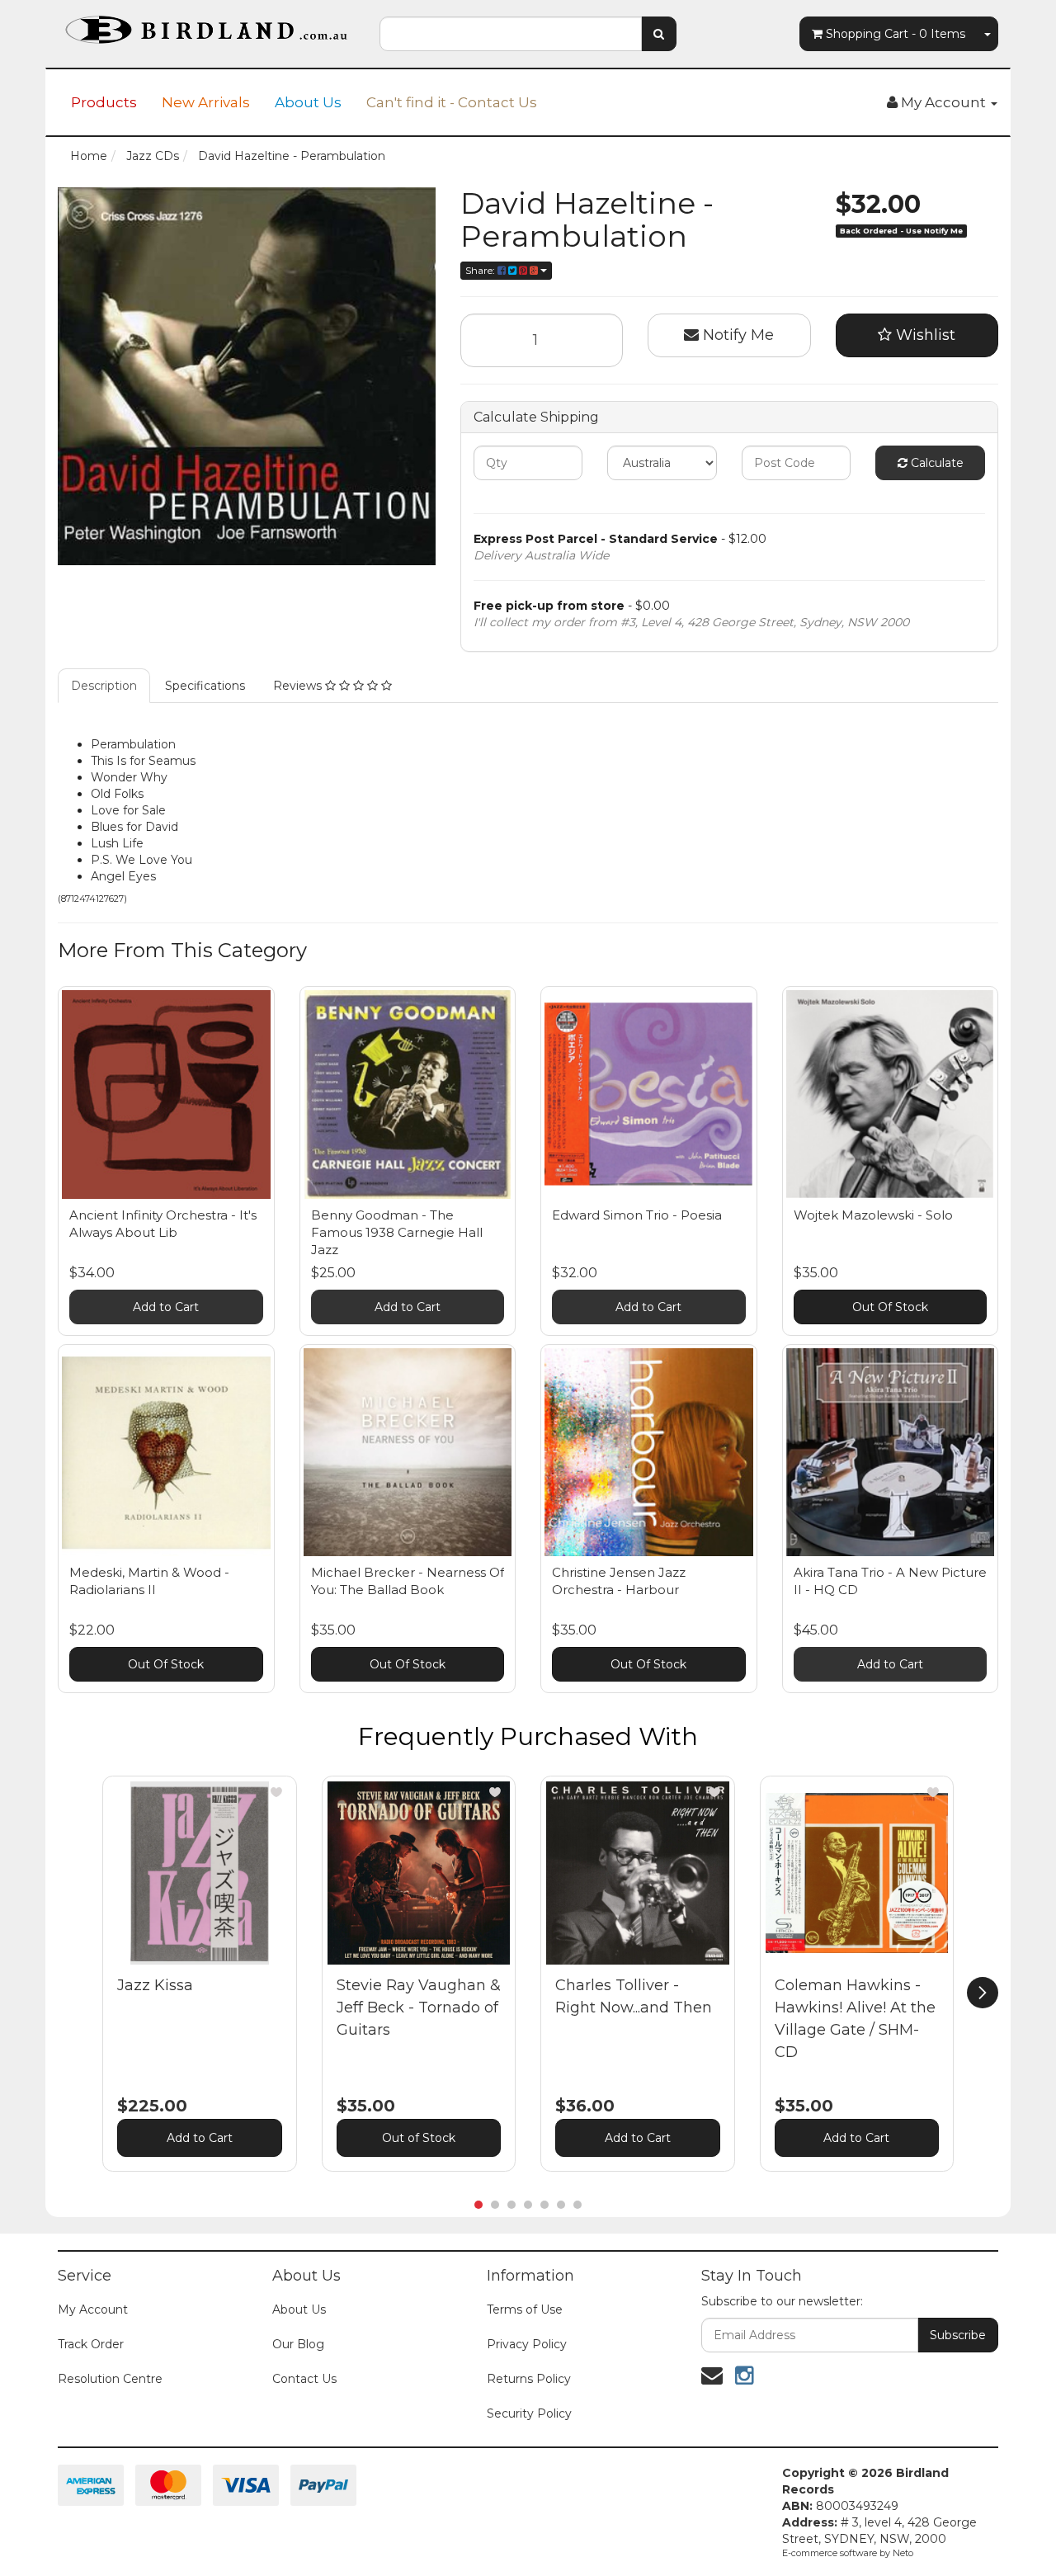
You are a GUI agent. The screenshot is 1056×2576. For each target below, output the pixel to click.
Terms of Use (525, 2309)
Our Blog (298, 2344)
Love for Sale (128, 810)
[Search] (659, 34)
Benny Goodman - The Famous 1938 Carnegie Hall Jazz (397, 1232)
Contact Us (304, 2379)
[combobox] (511, 34)
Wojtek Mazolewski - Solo (873, 1215)
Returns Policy (529, 2379)
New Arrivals (206, 102)
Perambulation (133, 744)
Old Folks (117, 794)
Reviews (299, 686)
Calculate (936, 463)
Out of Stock (419, 2138)
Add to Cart (166, 1307)
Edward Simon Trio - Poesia (637, 1215)
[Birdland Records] (206, 25)
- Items (896, 34)
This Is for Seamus (143, 761)
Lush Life (117, 843)
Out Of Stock (890, 1307)
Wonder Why (129, 777)
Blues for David (134, 827)
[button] (276, 1792)
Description (104, 686)
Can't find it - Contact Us (452, 102)
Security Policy (529, 2413)
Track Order (91, 2344)
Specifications (205, 686)
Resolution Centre (110, 2379)
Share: (481, 270)
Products (104, 102)
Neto (903, 2553)
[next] (983, 1993)
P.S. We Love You (141, 860)
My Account (93, 2309)
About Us (308, 102)
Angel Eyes (123, 876)
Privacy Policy (527, 2344)
